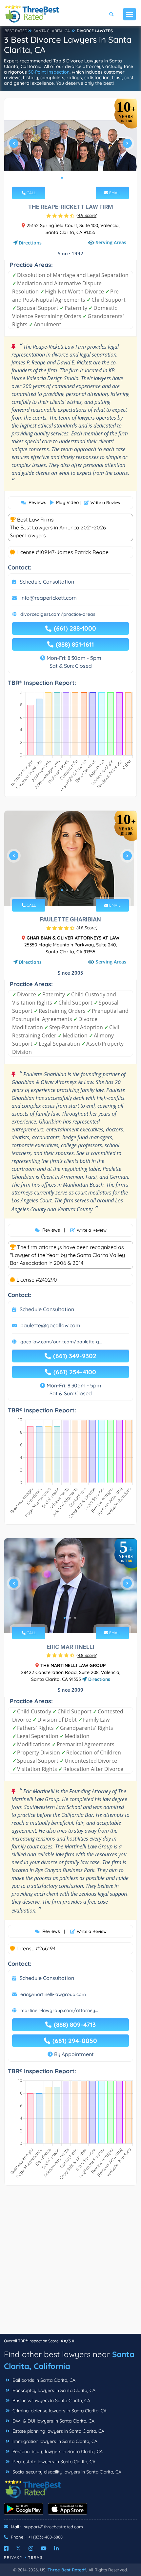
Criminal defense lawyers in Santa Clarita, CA (59, 2411)
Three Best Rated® (67, 2570)
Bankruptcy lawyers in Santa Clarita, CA (53, 2390)
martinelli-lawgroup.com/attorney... (59, 2010)
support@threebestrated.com (53, 2527)
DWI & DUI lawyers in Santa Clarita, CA (53, 2421)
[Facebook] (6, 2548)
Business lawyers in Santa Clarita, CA (51, 2401)
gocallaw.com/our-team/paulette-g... (61, 1342)
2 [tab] (67, 178)
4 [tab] (78, 178)
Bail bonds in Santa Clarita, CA (43, 2380)
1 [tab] (62, 178)
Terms (36, 2557)
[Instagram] (31, 2548)
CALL (31, 193)
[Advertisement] (70, 2263)
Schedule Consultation (47, 582)
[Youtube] (44, 2548)
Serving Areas (111, 242)
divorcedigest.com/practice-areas (58, 614)
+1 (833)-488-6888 (45, 2537)
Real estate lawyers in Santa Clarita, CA (53, 2462)
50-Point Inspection (49, 72)
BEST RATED (16, 31)
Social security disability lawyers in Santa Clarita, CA (66, 2472)
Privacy (13, 2557)
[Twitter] (19, 2548)
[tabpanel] (70, 146)
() (87, 215)
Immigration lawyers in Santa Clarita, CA (54, 2441)
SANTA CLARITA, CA (52, 31)
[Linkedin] (56, 2548)
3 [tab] (72, 178)
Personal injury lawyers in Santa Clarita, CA (57, 2451)
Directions (30, 243)
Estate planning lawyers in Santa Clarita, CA (58, 2431)
